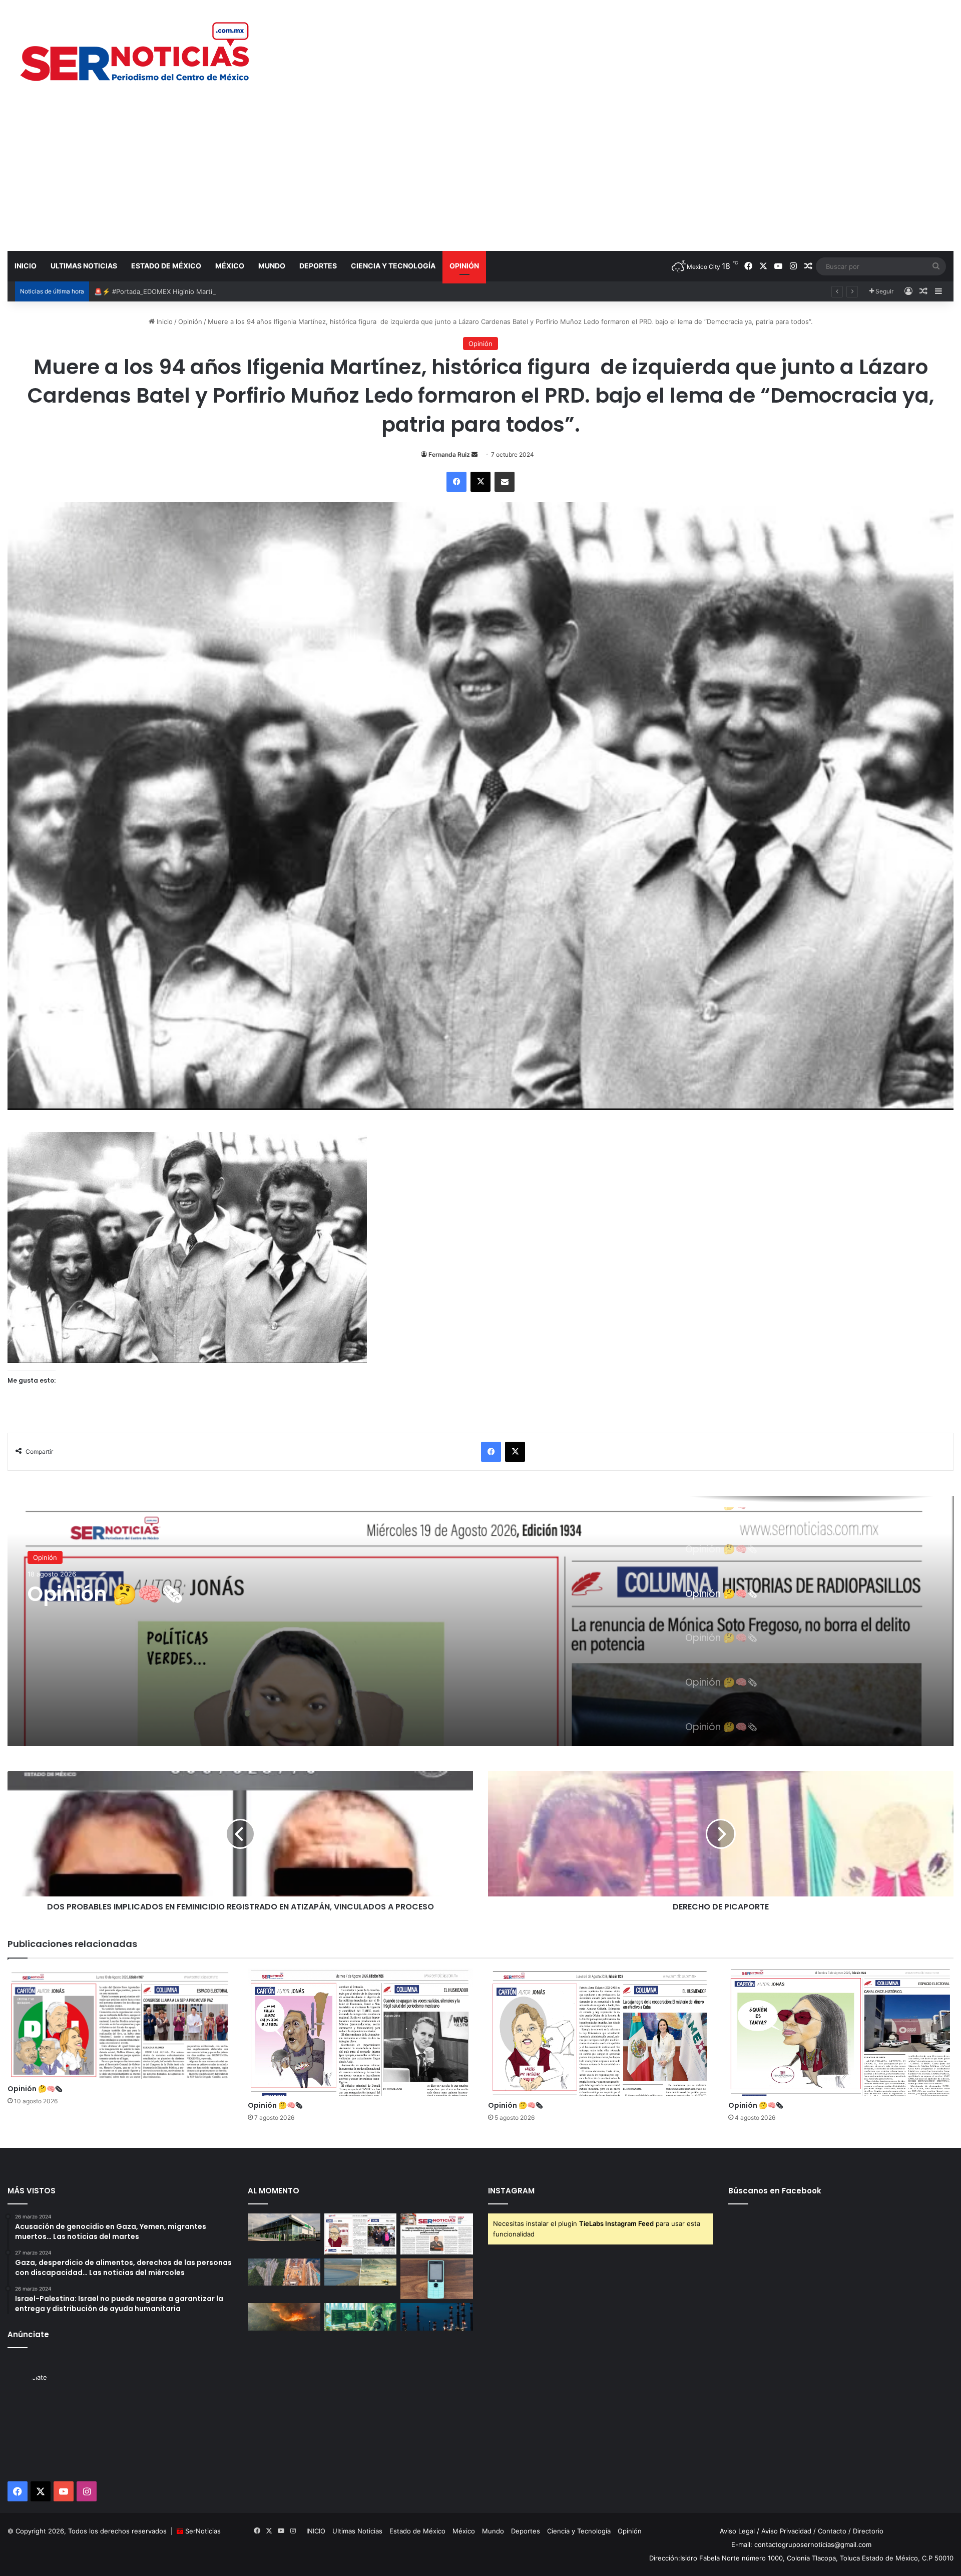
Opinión (464, 266)
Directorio (868, 2531)
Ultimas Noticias (84, 266)
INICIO (26, 266)
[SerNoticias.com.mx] (136, 50)
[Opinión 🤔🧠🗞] (480, 1621)
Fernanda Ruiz (449, 454)
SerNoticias (203, 2531)
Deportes (318, 266)
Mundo (272, 266)
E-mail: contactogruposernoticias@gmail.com (801, 2544)
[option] (480, 1621)
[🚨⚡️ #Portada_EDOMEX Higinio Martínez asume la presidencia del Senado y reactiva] (437, 2234)
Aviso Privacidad (786, 2531)
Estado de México (166, 266)
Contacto (832, 2531)
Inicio (164, 321)
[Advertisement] (480, 175)
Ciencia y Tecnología (393, 266)
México (230, 266)
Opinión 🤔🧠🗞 (105, 1594)
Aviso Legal (737, 2531)
